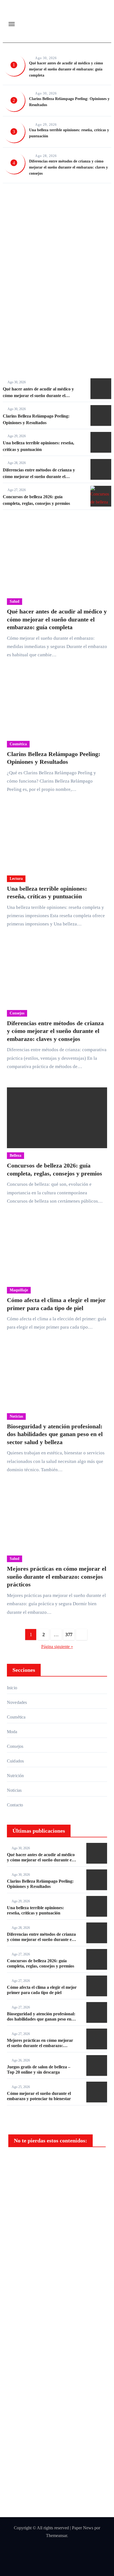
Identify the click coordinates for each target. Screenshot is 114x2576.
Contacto (15, 1805)
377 (69, 1635)
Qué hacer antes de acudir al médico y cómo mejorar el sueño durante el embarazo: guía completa (66, 69)
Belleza (15, 1155)
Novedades (17, 1702)
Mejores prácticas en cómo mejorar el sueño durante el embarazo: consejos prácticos (57, 1576)
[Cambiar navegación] (12, 24)
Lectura (16, 879)
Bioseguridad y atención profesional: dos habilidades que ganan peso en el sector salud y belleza (55, 1434)
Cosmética (73, 201)
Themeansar (56, 2536)
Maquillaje (19, 1290)
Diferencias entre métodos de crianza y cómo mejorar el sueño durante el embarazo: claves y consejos (68, 167)
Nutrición (15, 1776)
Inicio (12, 1688)
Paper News (83, 2528)
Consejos (17, 1013)
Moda (12, 1732)
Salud (15, 201)
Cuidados (15, 1761)
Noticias (16, 1416)
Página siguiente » (57, 1647)
